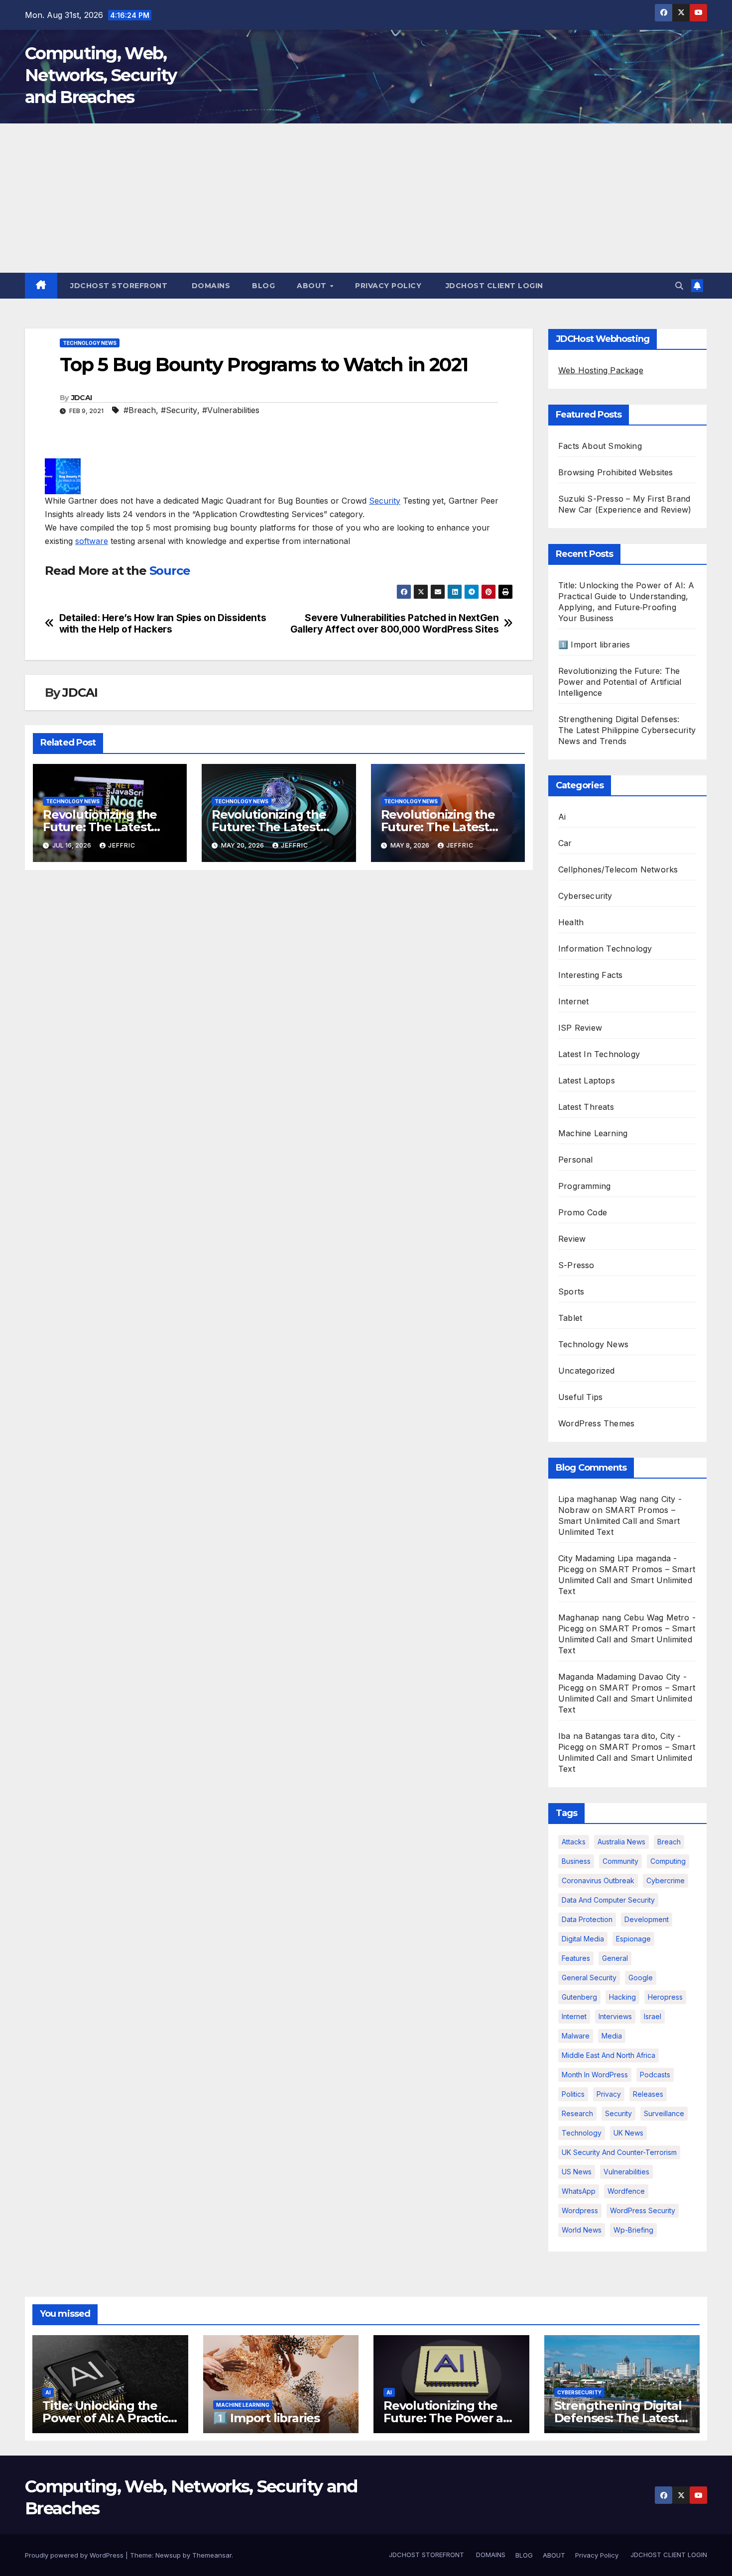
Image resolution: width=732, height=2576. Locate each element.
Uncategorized (587, 1371)
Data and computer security (608, 1900)
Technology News (90, 343)
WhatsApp (579, 2191)
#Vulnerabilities (231, 410)
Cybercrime (666, 1880)
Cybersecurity (585, 896)
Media (612, 2036)
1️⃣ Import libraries (594, 644)
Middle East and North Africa (609, 2055)
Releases (648, 2094)
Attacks (574, 1842)
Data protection (587, 1919)
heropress (665, 1997)
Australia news (621, 1842)
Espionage (633, 1939)
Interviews (615, 2016)
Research (577, 2113)
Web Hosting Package (601, 370)
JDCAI (82, 398)
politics (573, 2094)
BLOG (263, 286)
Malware (576, 2036)
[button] (679, 286)
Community (620, 1861)
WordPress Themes (596, 1423)
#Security (179, 410)
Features (576, 1958)
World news (582, 2230)
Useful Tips (580, 1397)
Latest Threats (586, 1107)
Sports (571, 1291)
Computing (668, 1861)
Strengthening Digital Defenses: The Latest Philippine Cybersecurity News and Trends (627, 730)
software (92, 541)
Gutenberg (579, 1997)
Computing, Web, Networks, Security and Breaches (101, 75)
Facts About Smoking (600, 446)
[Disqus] (279, 1006)
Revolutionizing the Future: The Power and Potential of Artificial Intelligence (620, 682)
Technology (582, 2133)
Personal (576, 1160)
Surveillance (664, 2113)
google (641, 1978)
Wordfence (626, 2191)
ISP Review (580, 1028)
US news (577, 2172)
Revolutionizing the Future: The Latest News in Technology (102, 827)
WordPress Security (643, 2210)
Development (647, 1919)
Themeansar (212, 2555)
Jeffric (122, 845)
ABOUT (313, 286)
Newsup (168, 2555)
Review (572, 1239)
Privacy (609, 2094)
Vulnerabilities (626, 2172)
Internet (574, 1001)
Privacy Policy (388, 286)
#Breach (140, 410)
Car (565, 843)
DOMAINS (210, 286)
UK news (628, 2133)
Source (170, 571)
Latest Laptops (587, 1080)
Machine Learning (593, 1133)
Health (571, 922)
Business (576, 1861)
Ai (562, 817)
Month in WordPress (595, 2075)
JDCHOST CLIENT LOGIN (493, 286)
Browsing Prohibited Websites (616, 472)
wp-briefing (633, 2230)
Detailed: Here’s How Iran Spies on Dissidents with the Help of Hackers (163, 624)
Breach (669, 1842)
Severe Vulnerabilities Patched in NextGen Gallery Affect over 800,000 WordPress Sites (395, 624)
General (615, 1958)
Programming (584, 1186)
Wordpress (580, 2210)
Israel (653, 2016)
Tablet (570, 1318)
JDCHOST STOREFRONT (118, 286)
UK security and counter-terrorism (619, 2152)
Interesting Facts (590, 975)
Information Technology (605, 949)
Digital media (583, 1939)
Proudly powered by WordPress (75, 2555)
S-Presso (576, 1265)
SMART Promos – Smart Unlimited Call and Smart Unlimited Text (619, 1521)
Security (385, 501)
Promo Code (583, 1212)
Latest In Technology (599, 1054)
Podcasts (655, 2075)
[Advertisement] (366, 198)
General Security (589, 1978)
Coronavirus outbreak (598, 1880)
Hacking (622, 1997)
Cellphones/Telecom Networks (618, 869)
